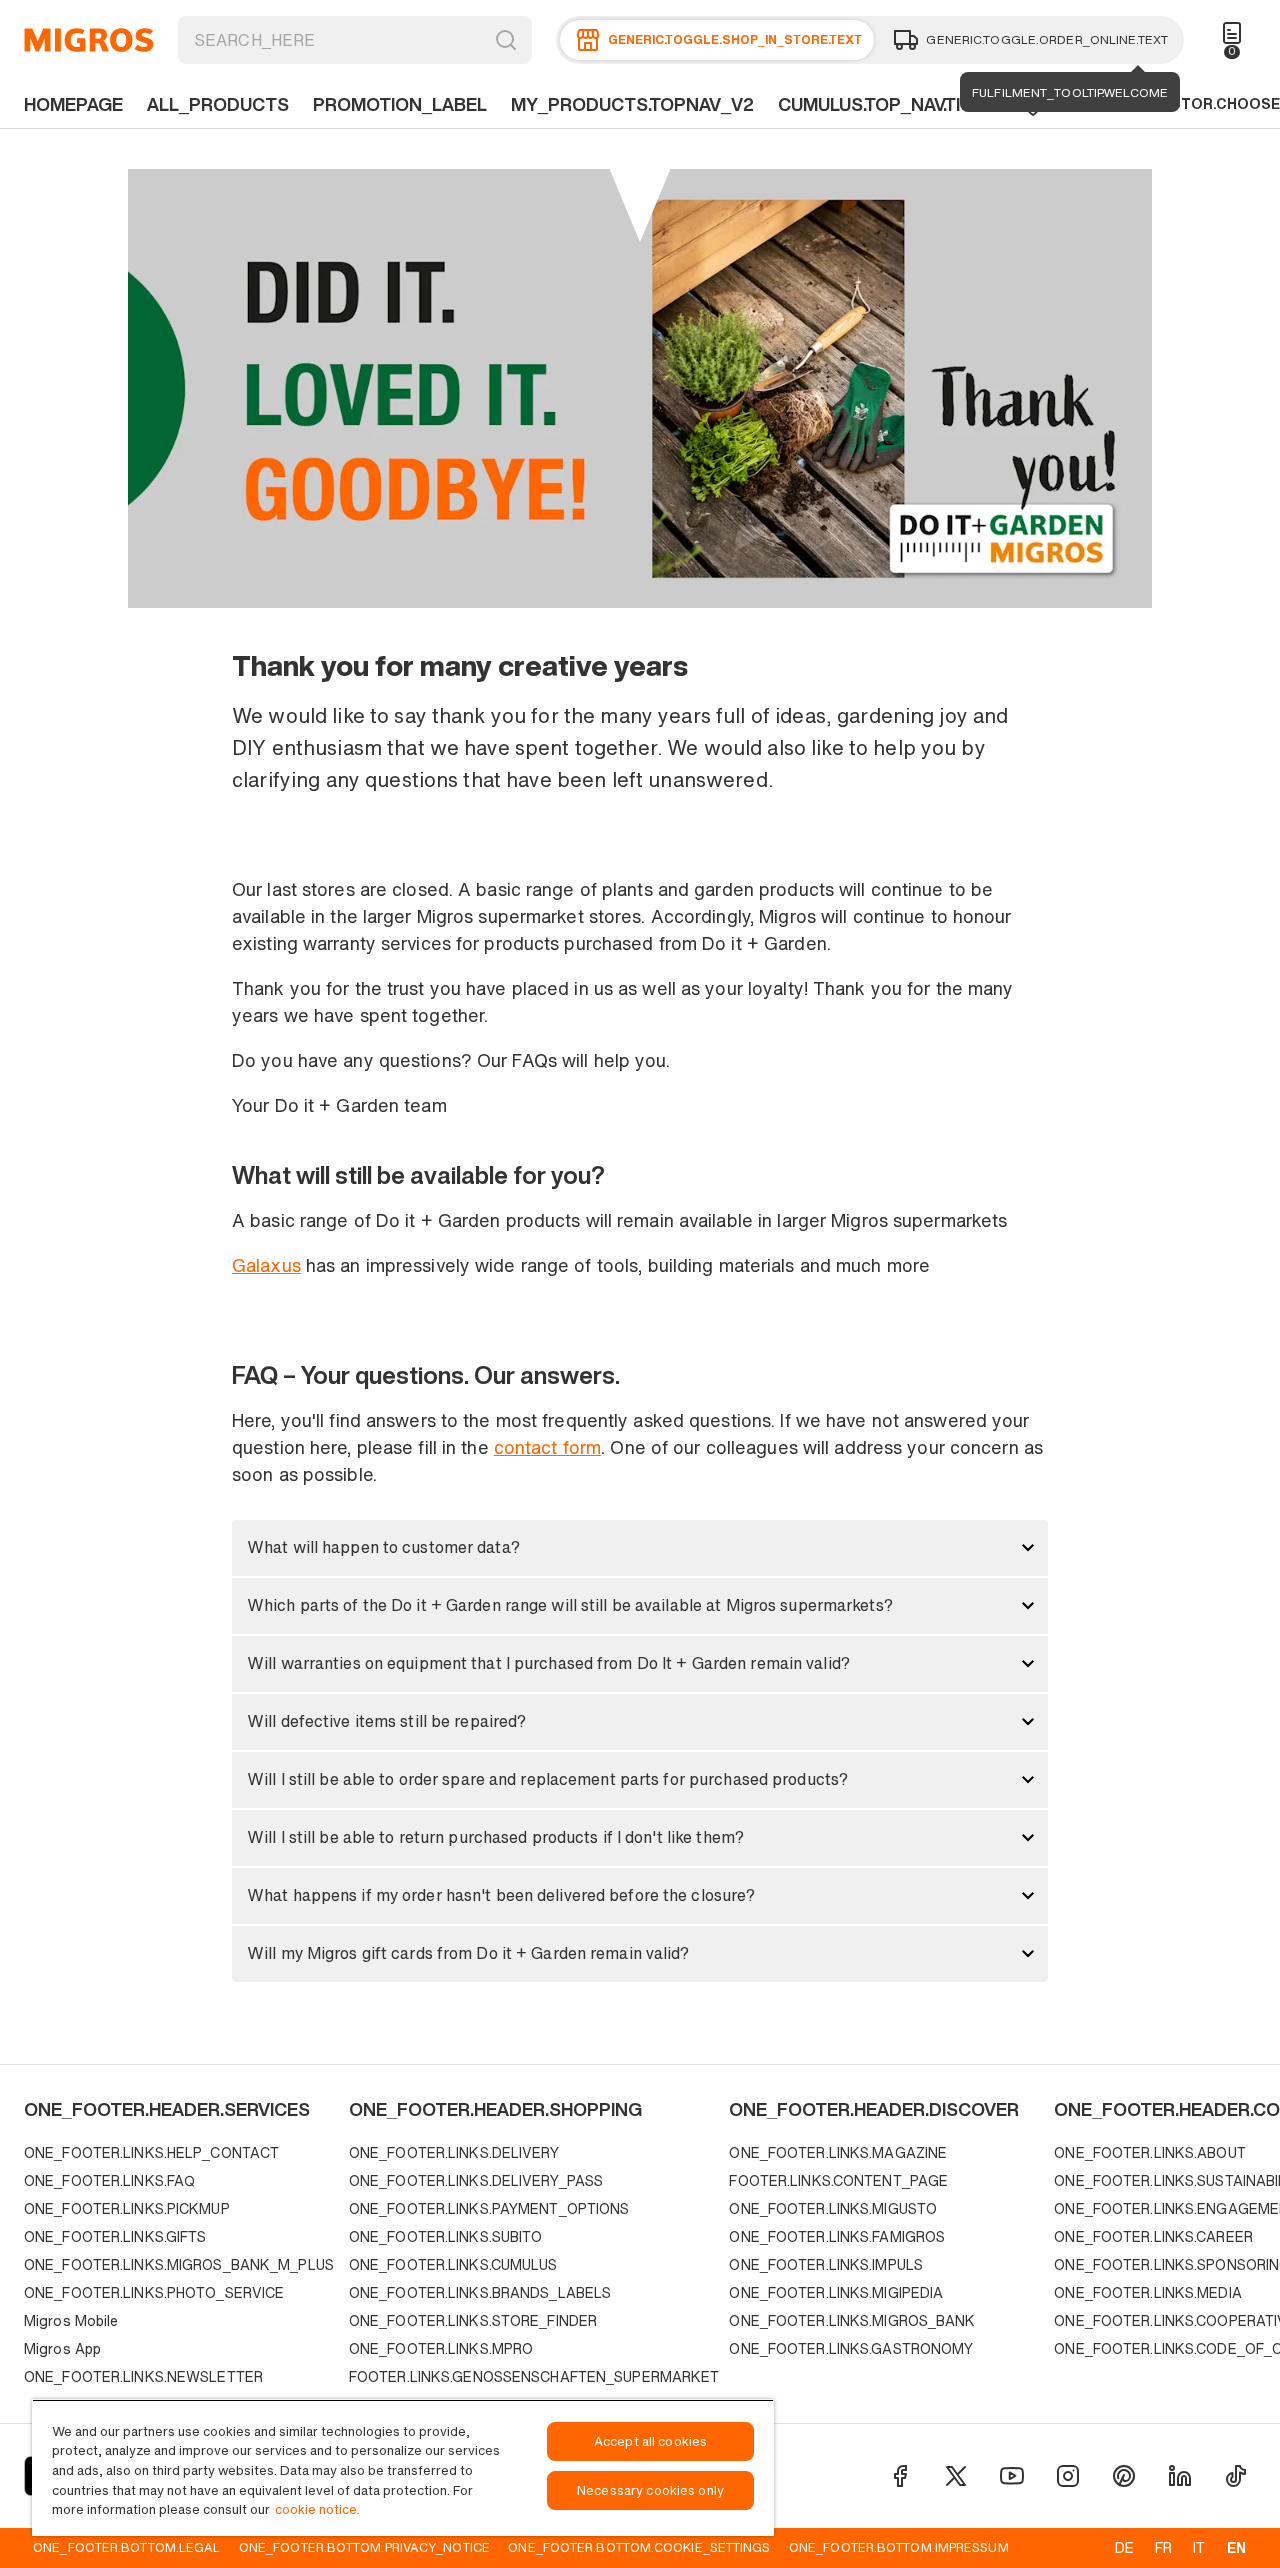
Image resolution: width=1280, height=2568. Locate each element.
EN (1236, 2547)
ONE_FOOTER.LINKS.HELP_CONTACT (151, 2152)
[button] (640, 1548)
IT (1199, 2547)
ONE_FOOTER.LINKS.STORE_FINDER (473, 2320)
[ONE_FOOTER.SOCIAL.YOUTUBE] (1012, 2476)
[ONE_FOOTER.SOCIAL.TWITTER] (956, 2476)
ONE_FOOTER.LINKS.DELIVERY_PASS (476, 2180)
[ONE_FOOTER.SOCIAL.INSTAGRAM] (1068, 2476)
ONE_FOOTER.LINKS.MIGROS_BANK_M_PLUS (179, 2264)
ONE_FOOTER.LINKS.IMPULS (826, 2264)
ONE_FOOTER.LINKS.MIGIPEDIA (836, 2292)
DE (1124, 2547)
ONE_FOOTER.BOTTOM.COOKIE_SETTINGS (639, 2547)
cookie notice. (317, 2509)
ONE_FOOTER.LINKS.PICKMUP (127, 2208)
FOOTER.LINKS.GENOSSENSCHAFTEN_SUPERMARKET (534, 2376)
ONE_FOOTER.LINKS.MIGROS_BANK (852, 2320)
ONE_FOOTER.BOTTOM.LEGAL (126, 2547)
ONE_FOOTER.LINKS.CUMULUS (453, 2264)
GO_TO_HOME (89, 40)
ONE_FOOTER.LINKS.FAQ (109, 2180)
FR (1163, 2547)
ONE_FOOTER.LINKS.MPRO (441, 2348)
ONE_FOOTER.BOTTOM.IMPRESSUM (899, 2547)
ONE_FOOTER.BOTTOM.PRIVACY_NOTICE (364, 2547)
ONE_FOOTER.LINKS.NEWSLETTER (143, 2376)
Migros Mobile (71, 2320)
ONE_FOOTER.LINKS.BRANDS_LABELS (480, 2292)
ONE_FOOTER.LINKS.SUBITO (446, 2236)
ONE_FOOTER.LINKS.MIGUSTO (833, 2208)
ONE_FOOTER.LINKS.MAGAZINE (838, 2152)
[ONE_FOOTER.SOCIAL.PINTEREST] (1124, 2476)
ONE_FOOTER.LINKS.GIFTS (115, 2236)
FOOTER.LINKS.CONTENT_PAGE (838, 2180)
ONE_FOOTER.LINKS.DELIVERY (454, 2152)
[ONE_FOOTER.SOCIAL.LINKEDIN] (1180, 2476)
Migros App (62, 2348)
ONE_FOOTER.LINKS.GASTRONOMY (851, 2348)
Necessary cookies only (650, 2490)
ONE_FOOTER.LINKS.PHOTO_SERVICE (154, 2292)
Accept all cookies (650, 2441)
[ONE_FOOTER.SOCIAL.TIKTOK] (1236, 2476)
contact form (547, 1447)
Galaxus (266, 1265)
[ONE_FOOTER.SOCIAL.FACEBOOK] (900, 2476)
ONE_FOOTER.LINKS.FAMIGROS (837, 2236)
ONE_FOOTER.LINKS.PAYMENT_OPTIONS (489, 2208)
